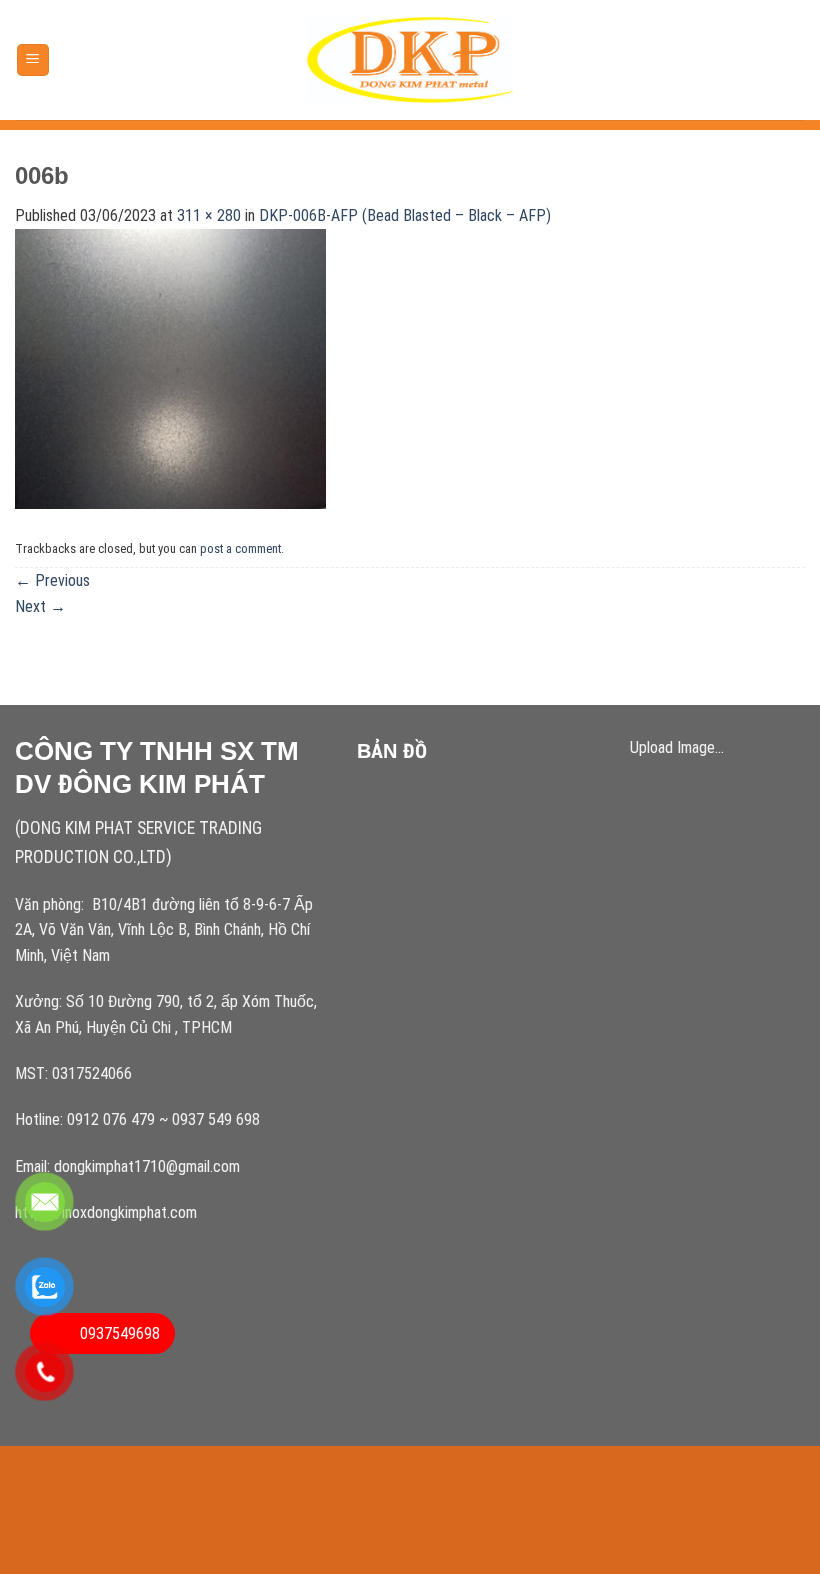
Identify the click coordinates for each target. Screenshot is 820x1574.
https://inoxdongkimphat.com (106, 1212)
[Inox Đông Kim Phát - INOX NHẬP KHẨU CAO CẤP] (410, 60)
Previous (52, 580)
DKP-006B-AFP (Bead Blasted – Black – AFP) (405, 215)
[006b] (170, 367)
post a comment (240, 548)
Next (40, 606)
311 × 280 (209, 215)
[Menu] (33, 60)
